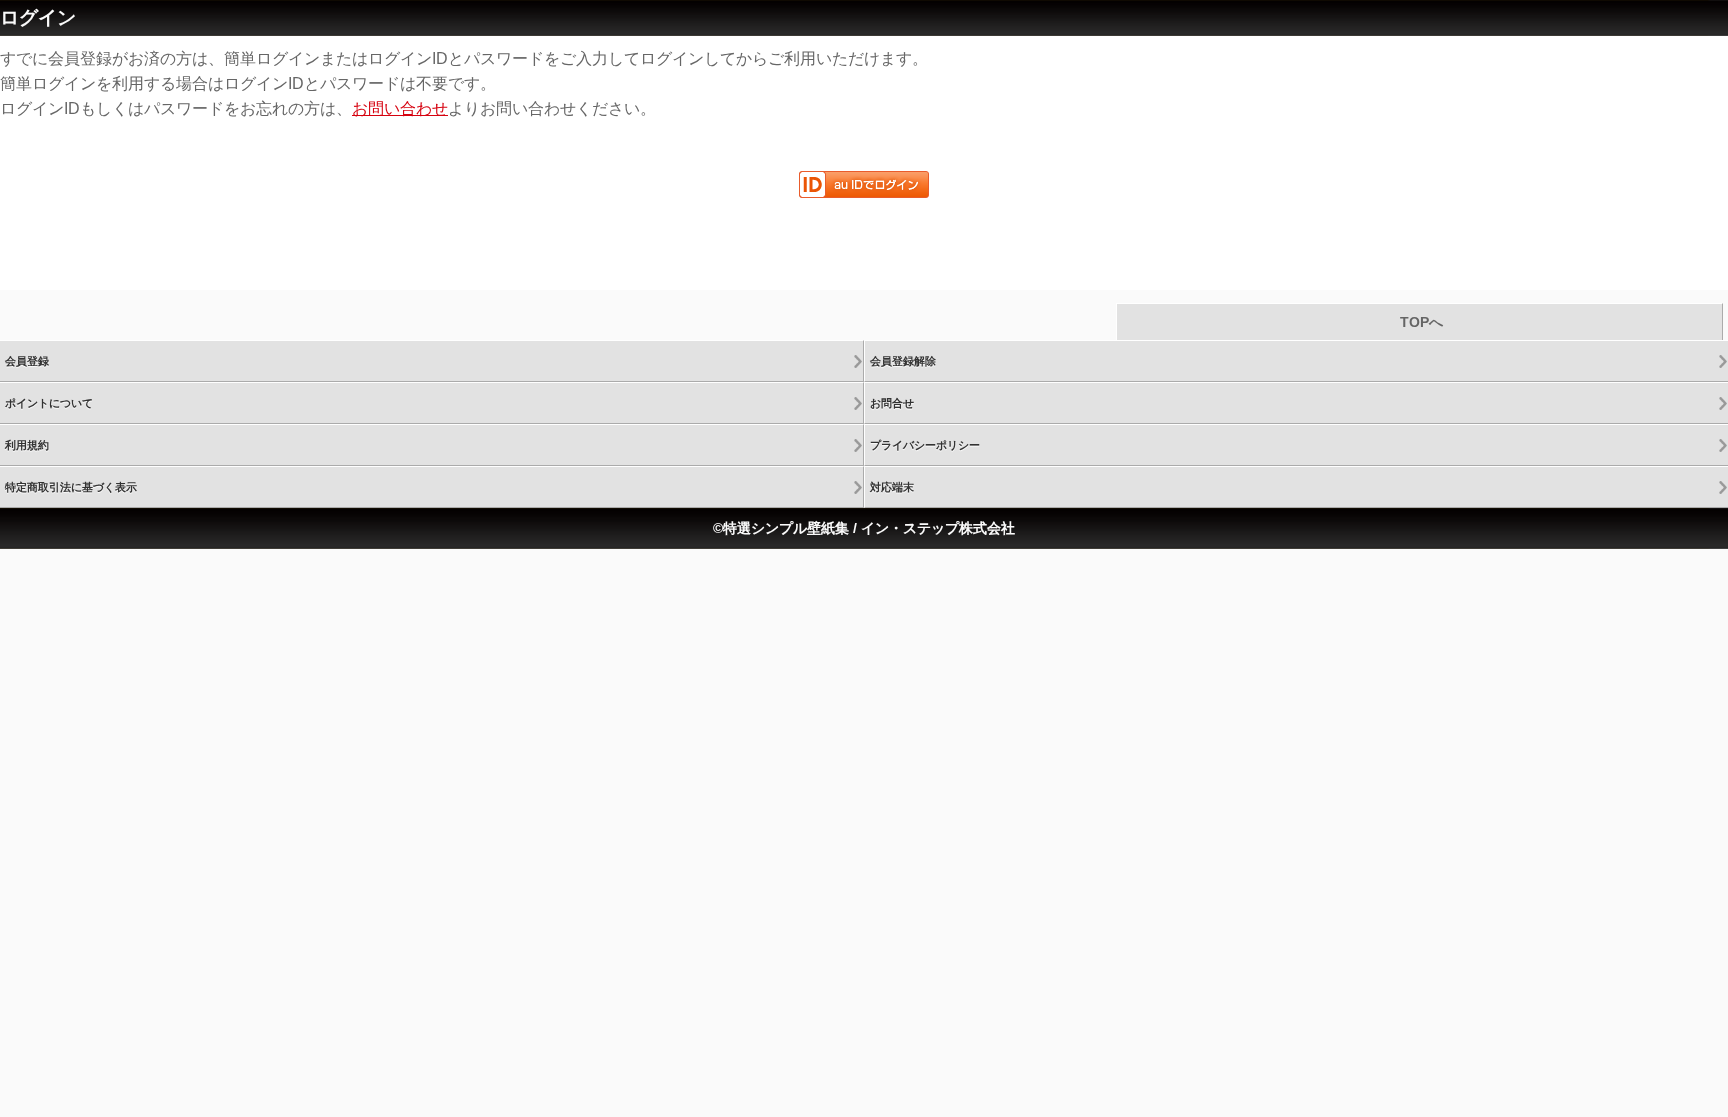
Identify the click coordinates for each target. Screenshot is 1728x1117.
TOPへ (1419, 322)
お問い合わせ (400, 108)
